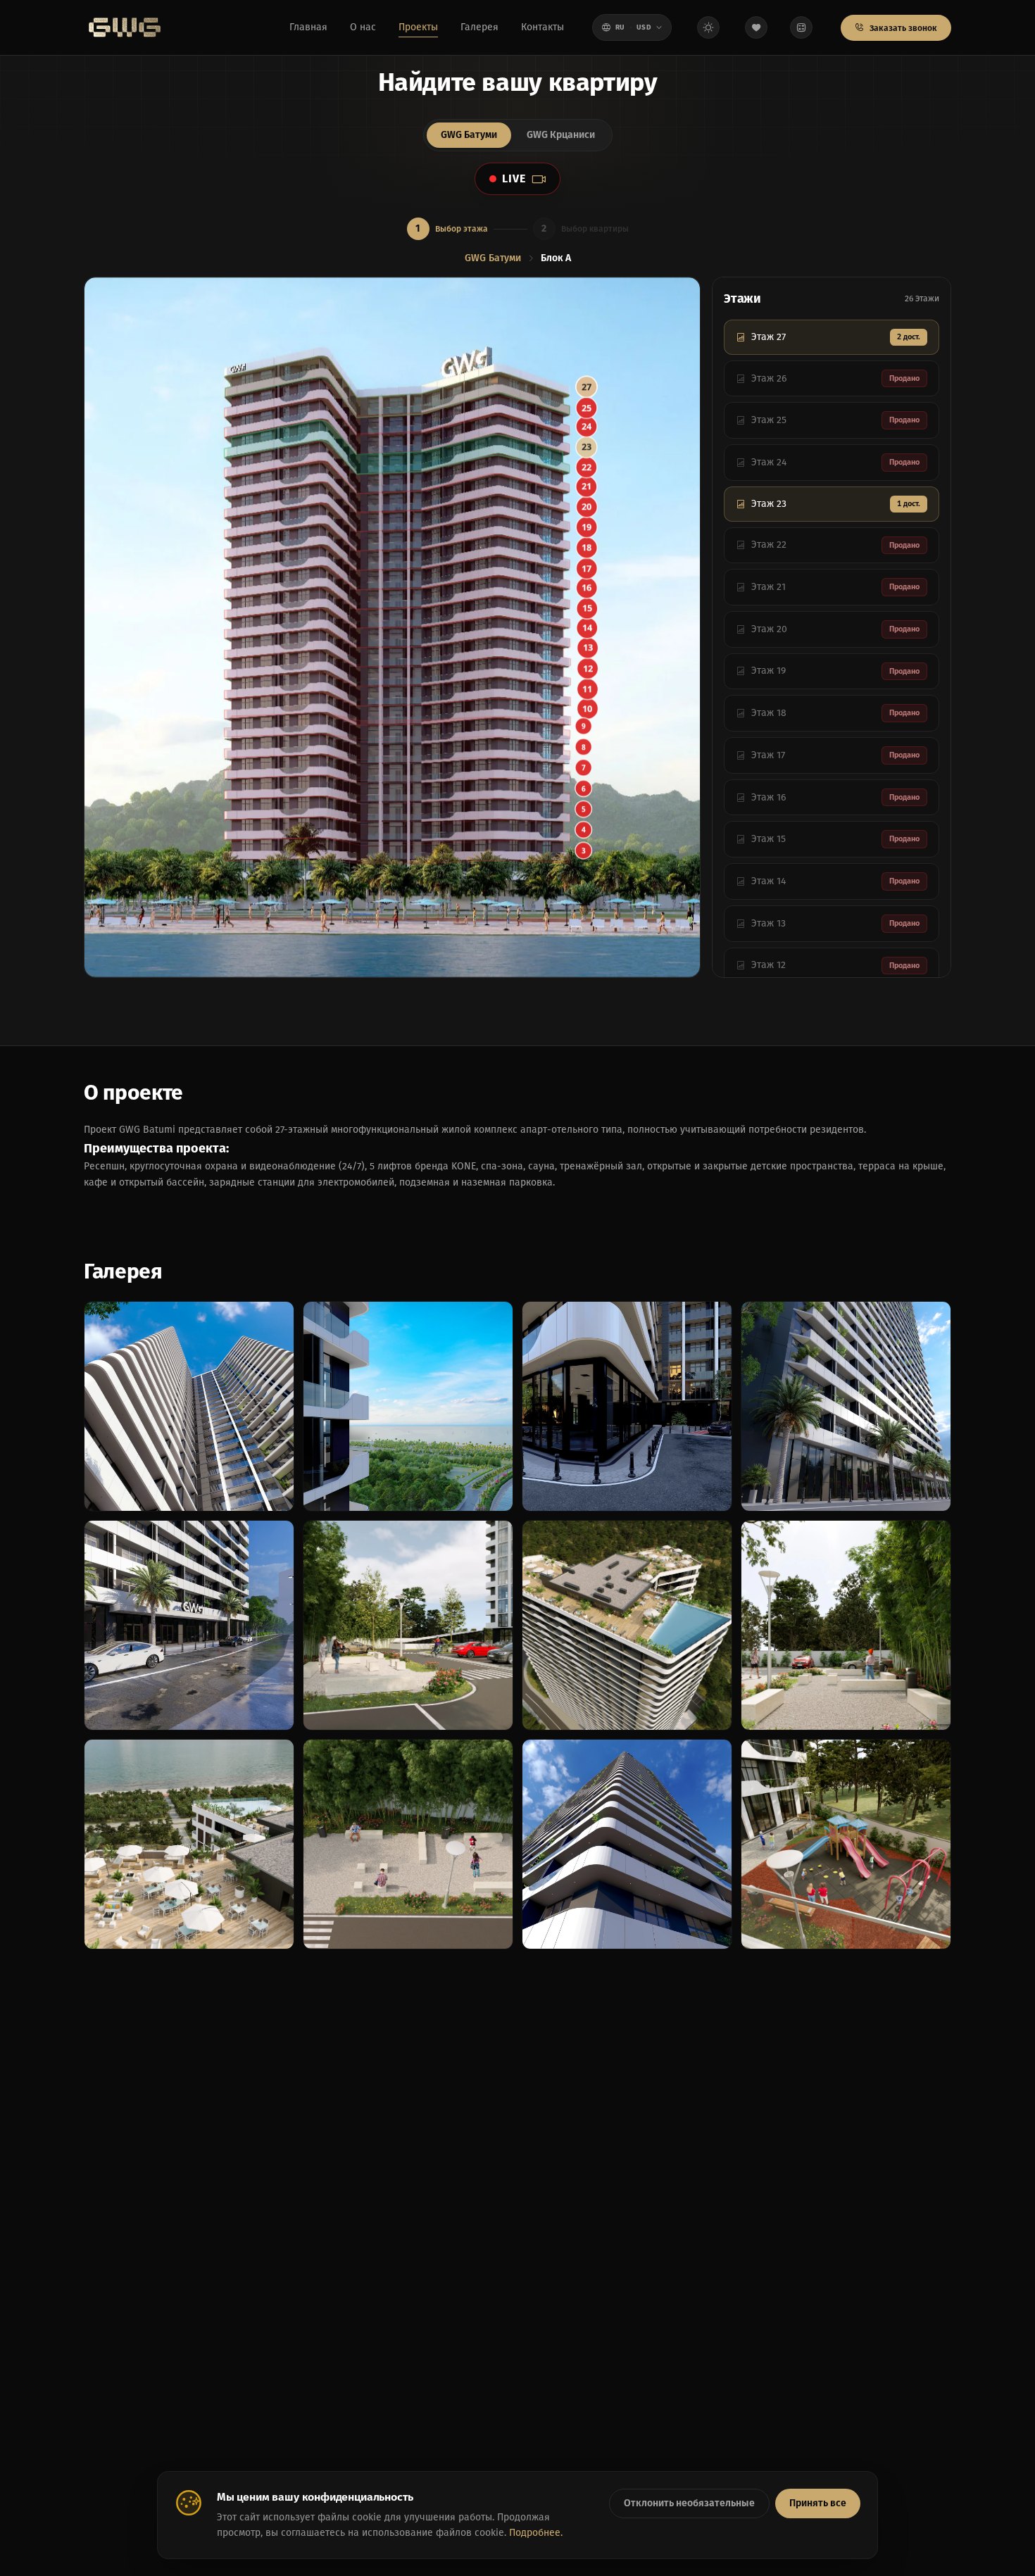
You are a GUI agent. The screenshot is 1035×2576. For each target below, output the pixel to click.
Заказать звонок (902, 28)
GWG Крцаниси (561, 135)
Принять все (818, 2503)
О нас (363, 27)
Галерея (479, 27)
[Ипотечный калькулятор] (801, 27)
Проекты (418, 27)
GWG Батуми (469, 135)
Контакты (542, 27)
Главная (308, 27)
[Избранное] (756, 27)
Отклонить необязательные (689, 2503)
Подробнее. (536, 2533)
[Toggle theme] (708, 27)
